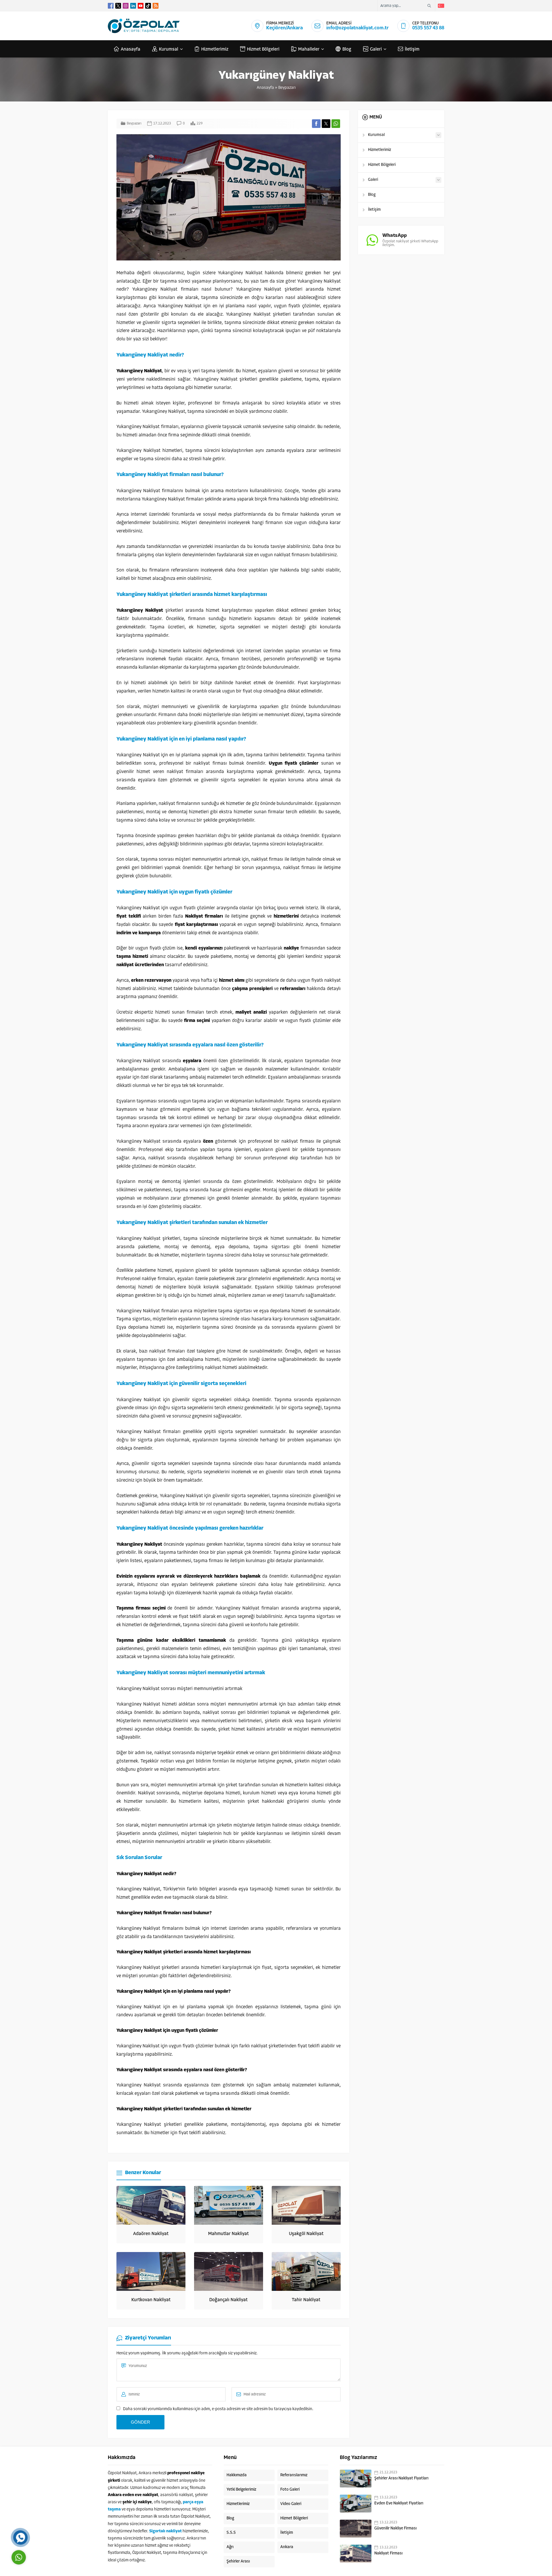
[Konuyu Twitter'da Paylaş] (326, 124)
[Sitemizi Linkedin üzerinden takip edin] (133, 6)
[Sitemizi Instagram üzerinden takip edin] (126, 6)
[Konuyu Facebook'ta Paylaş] (316, 124)
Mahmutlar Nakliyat (228, 2234)
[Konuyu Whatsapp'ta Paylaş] (336, 124)
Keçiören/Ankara (284, 28)
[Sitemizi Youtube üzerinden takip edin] (141, 6)
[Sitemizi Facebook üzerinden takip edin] (111, 6)
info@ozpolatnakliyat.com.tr (358, 28)
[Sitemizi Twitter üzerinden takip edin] (118, 6)
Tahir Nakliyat (306, 2300)
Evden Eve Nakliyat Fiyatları (399, 2503)
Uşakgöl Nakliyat (306, 2234)
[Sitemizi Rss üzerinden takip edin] (156, 6)
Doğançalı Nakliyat (228, 2300)
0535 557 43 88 (428, 28)
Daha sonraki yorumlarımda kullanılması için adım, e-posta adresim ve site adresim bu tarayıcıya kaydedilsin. (218, 2409)
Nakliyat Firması (388, 2553)
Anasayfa (265, 88)
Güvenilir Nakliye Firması (395, 2528)
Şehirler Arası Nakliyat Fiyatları (401, 2478)
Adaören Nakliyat (151, 2234)
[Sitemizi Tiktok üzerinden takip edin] (148, 6)
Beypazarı (287, 88)
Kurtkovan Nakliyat (151, 2300)
